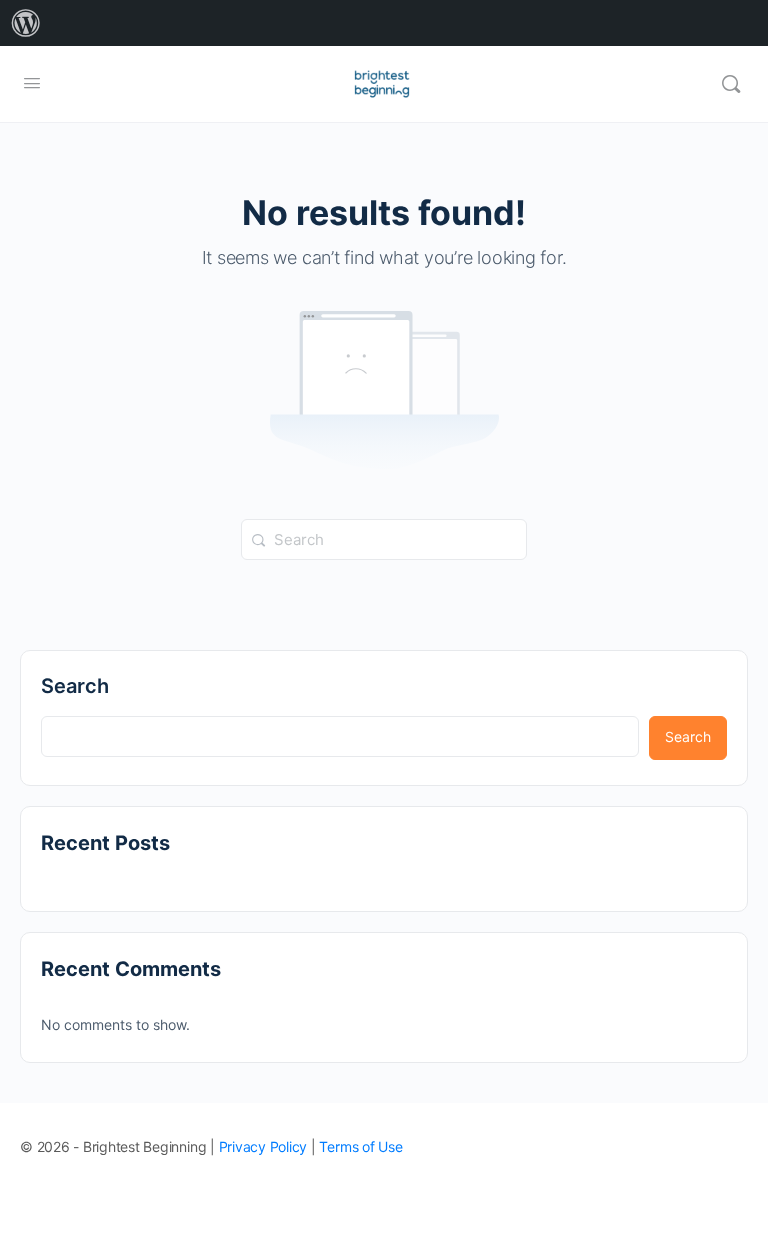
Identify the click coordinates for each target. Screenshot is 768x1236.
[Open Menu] (32, 82)
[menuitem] (26, 23)
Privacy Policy (263, 1146)
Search (75, 686)
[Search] (731, 84)
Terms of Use (360, 1146)
